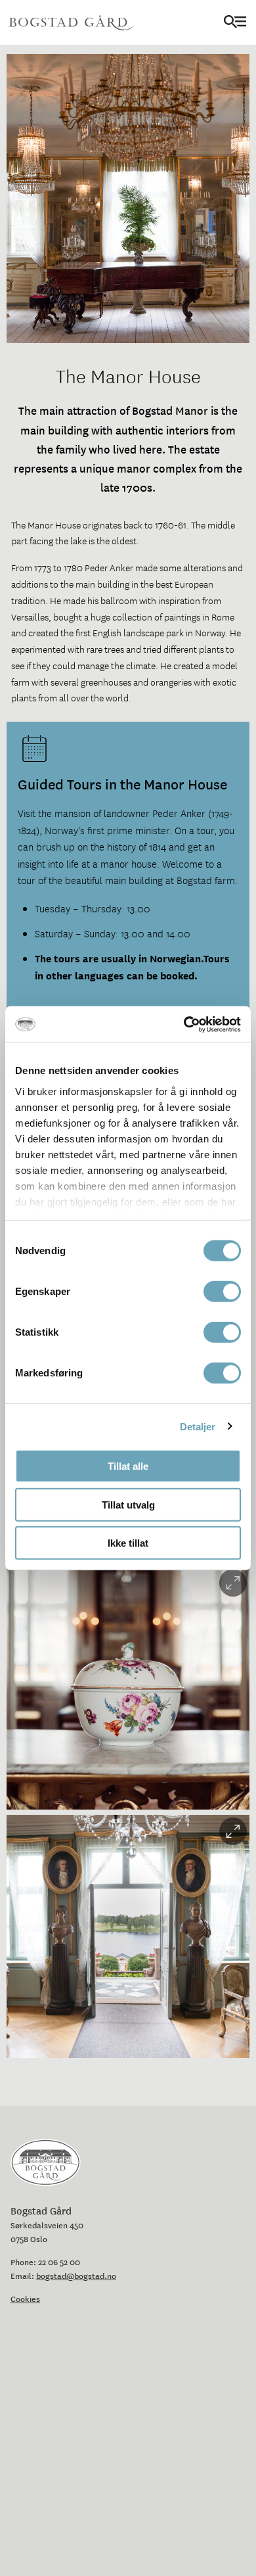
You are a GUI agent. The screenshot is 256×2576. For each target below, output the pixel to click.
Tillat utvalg (128, 1504)
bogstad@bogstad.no (76, 2276)
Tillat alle (128, 1466)
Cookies (25, 2299)
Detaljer (198, 1426)
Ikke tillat (128, 1543)
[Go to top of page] (239, 2527)
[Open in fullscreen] (233, 1583)
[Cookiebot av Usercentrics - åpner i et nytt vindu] (184, 1024)
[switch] (222, 1292)
